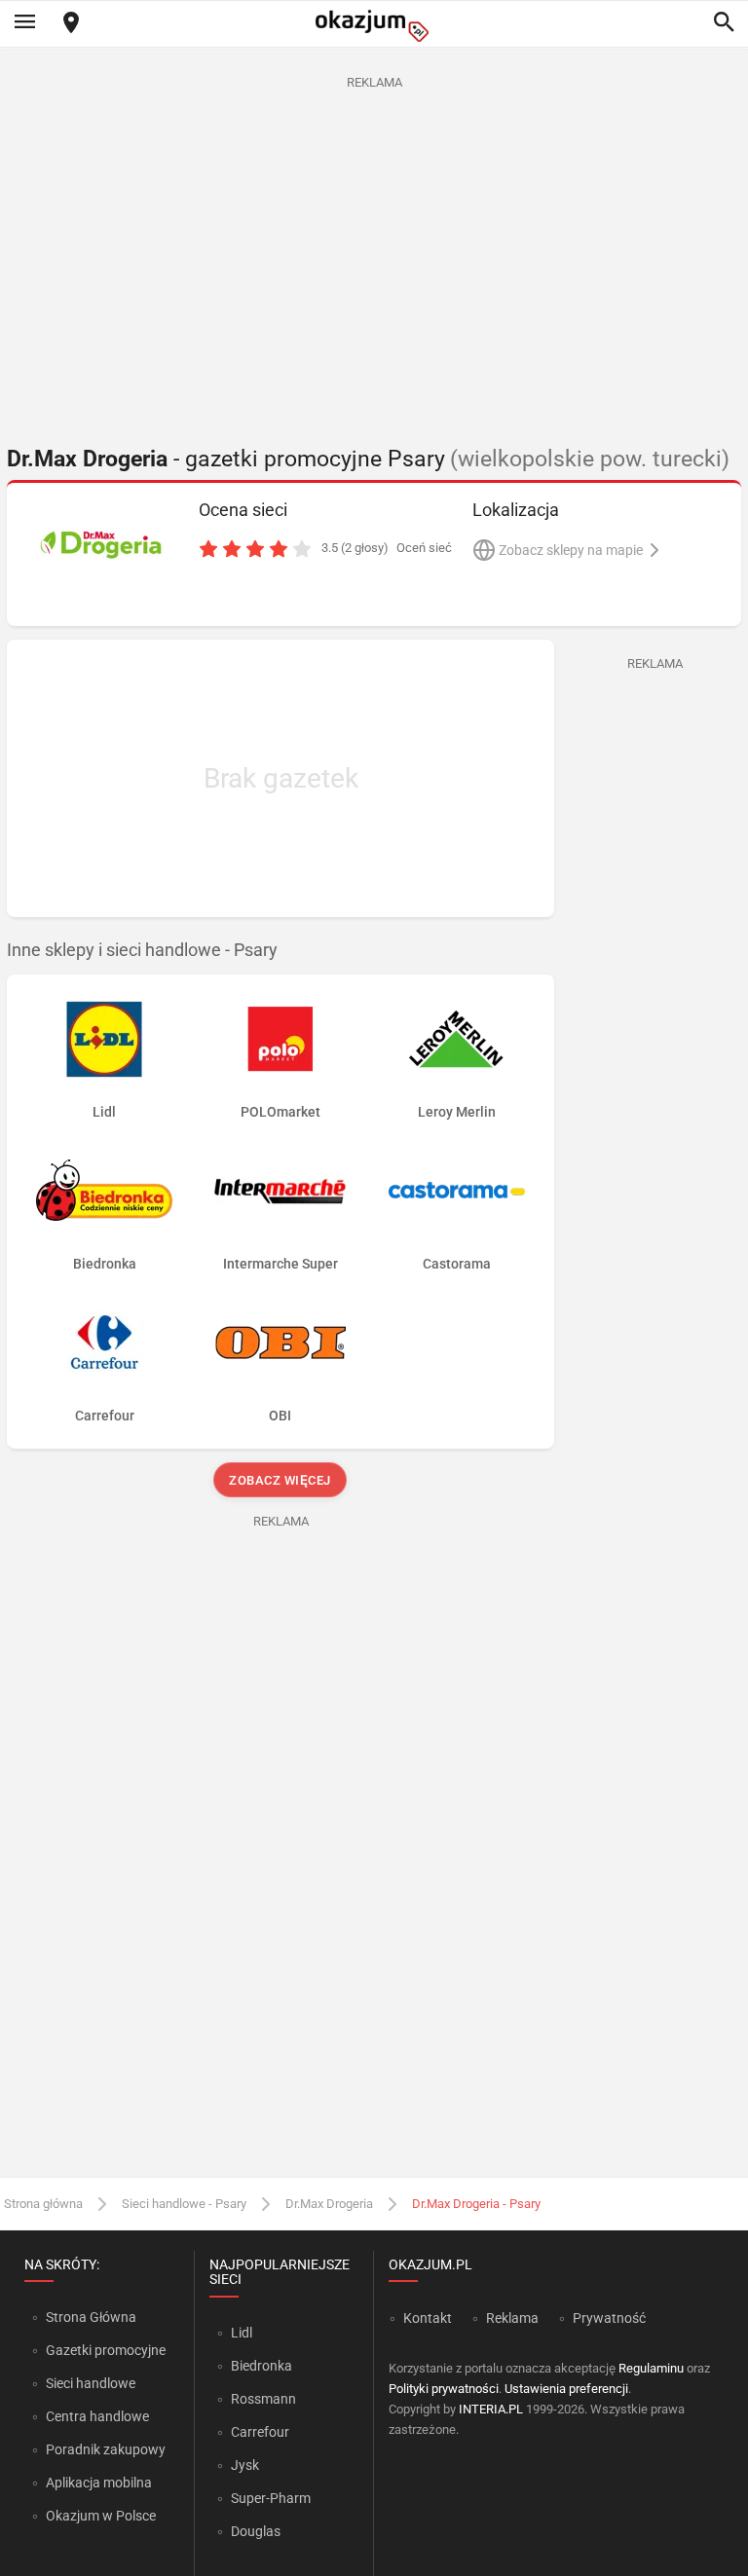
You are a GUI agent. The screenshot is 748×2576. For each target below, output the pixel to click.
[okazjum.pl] (374, 26)
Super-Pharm (271, 2498)
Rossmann (263, 2399)
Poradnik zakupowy (106, 2449)
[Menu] (24, 23)
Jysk (245, 2465)
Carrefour (260, 2432)
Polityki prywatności (444, 2389)
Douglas (256, 2531)
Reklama (512, 2318)
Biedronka (262, 2366)
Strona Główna (91, 2317)
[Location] (71, 24)
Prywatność (609, 2318)
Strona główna (43, 2204)
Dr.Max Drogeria (329, 2204)
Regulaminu (651, 2368)
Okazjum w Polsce (101, 2516)
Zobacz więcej (281, 1480)
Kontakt (428, 2318)
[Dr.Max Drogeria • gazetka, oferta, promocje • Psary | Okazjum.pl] (100, 544)
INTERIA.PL (491, 2409)
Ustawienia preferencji (566, 2389)
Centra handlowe (97, 2416)
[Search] (724, 23)
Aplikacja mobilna (99, 2483)
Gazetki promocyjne (106, 2350)
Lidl (242, 2333)
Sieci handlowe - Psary (184, 2204)
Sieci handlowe (91, 2383)
